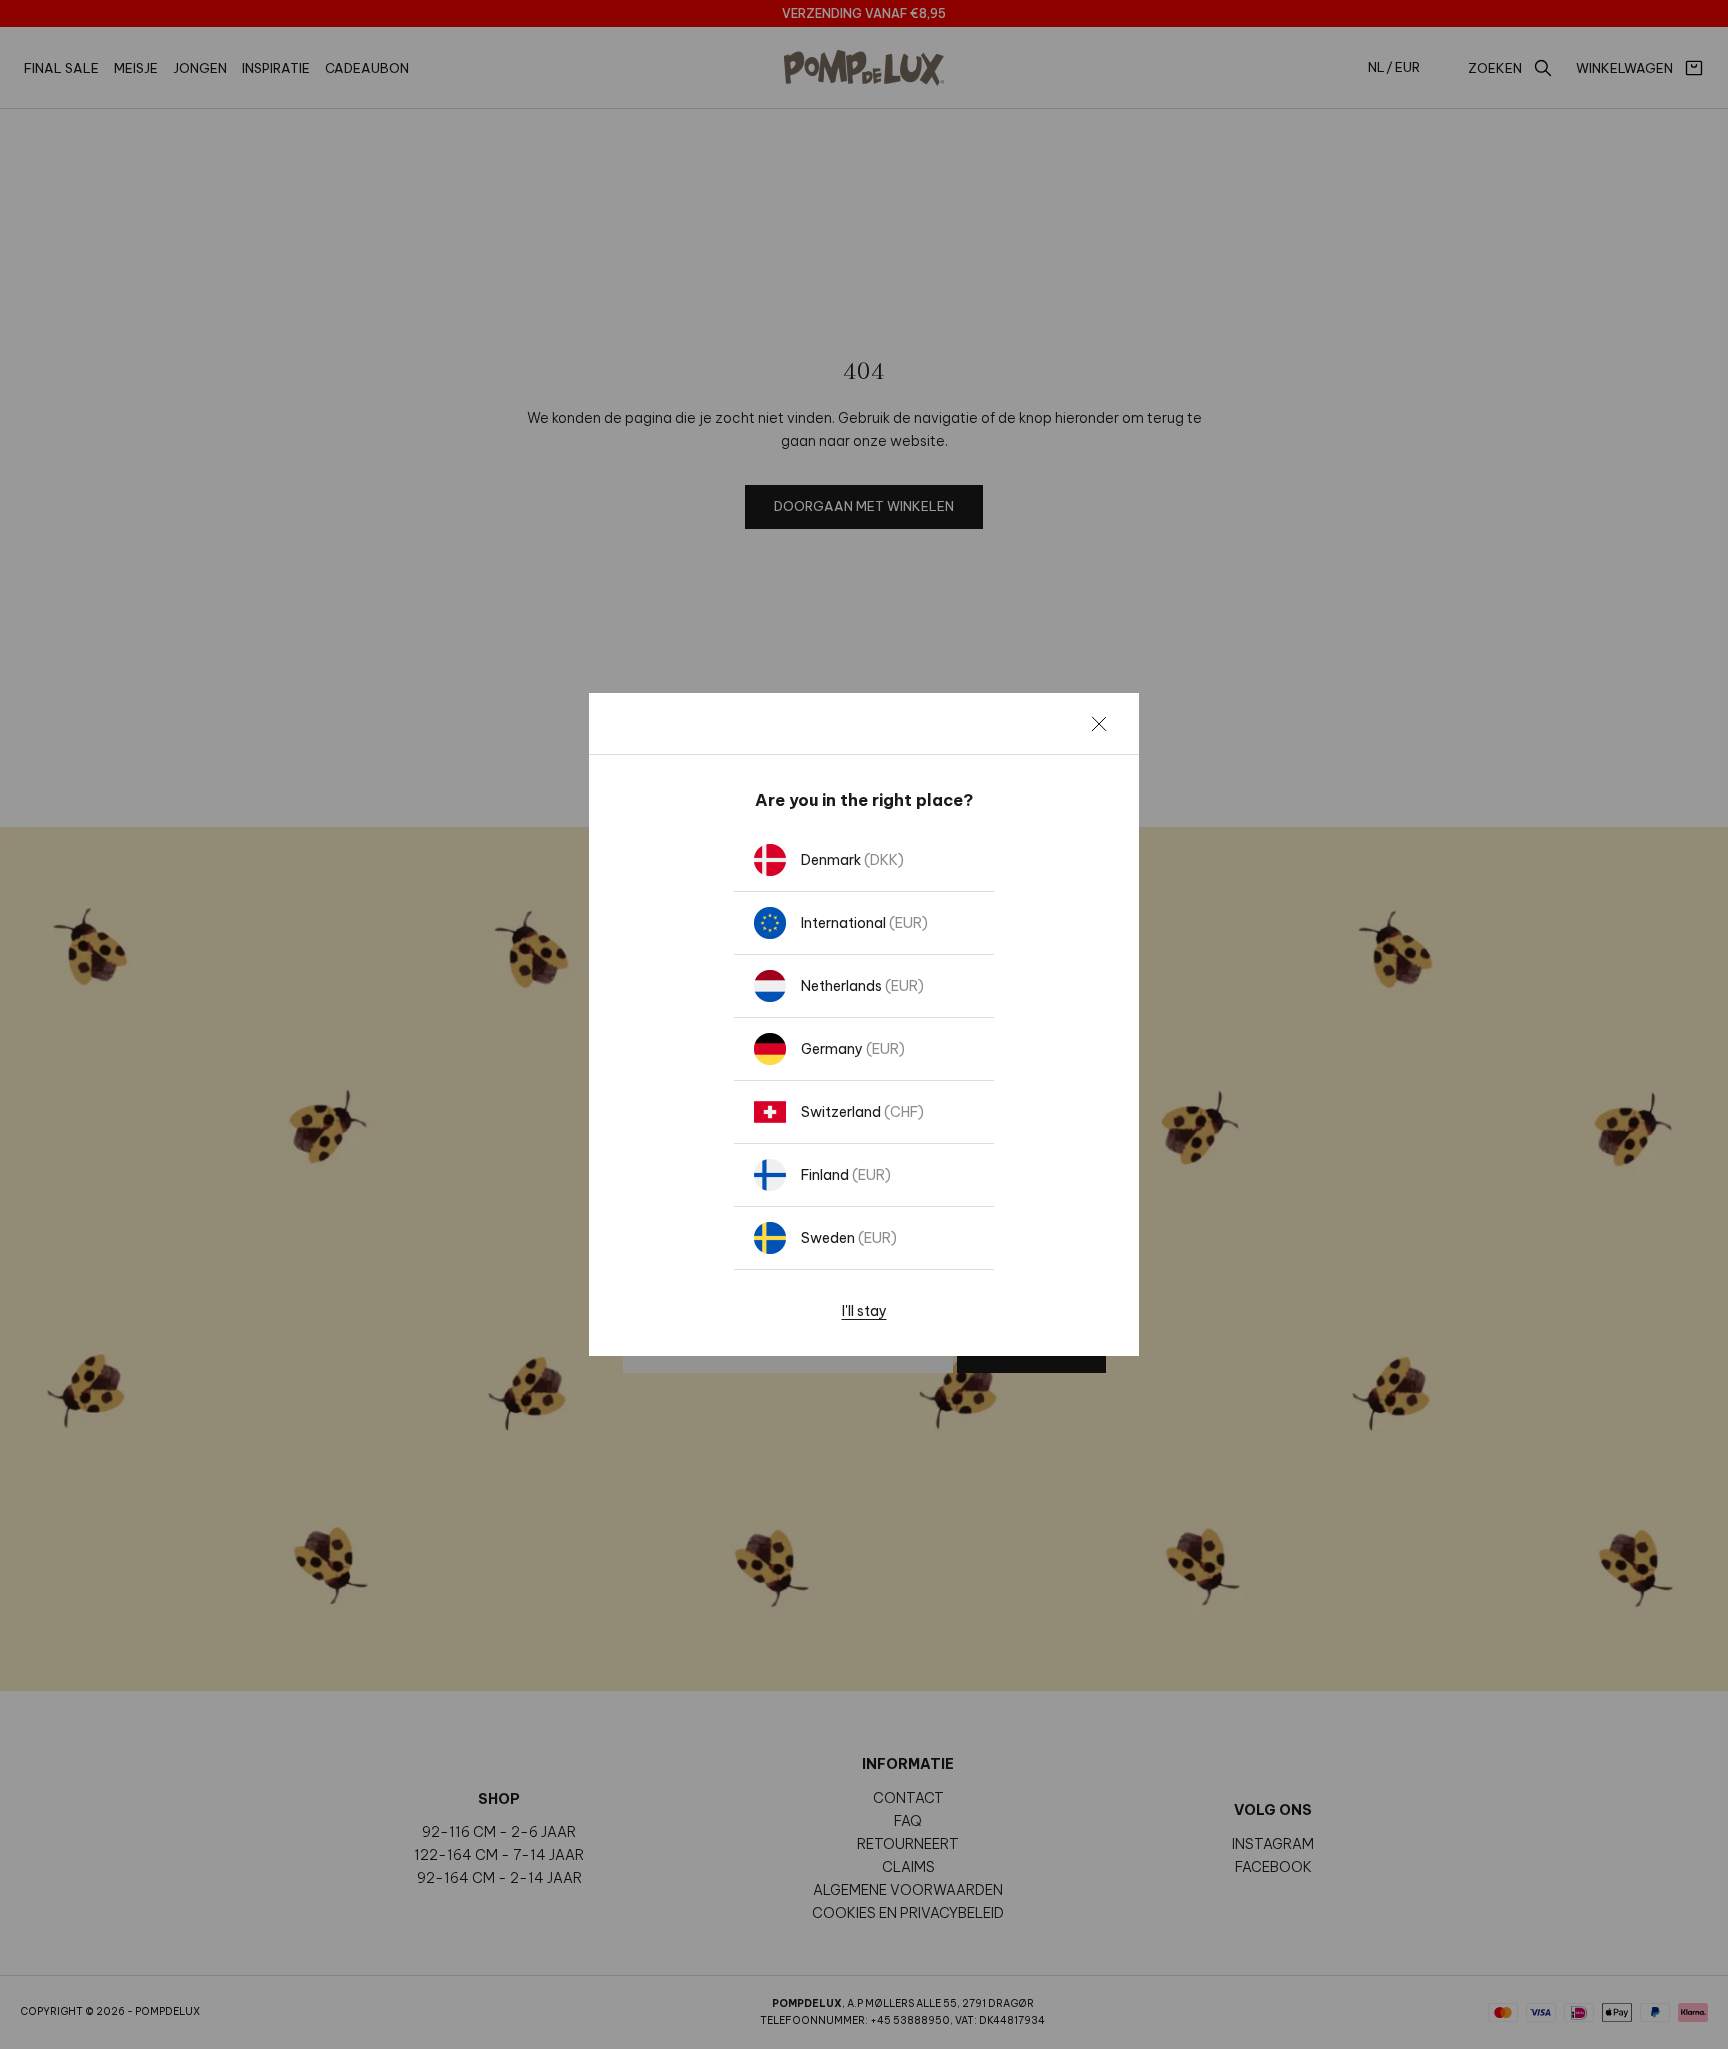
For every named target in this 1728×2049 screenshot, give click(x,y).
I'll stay (864, 1311)
